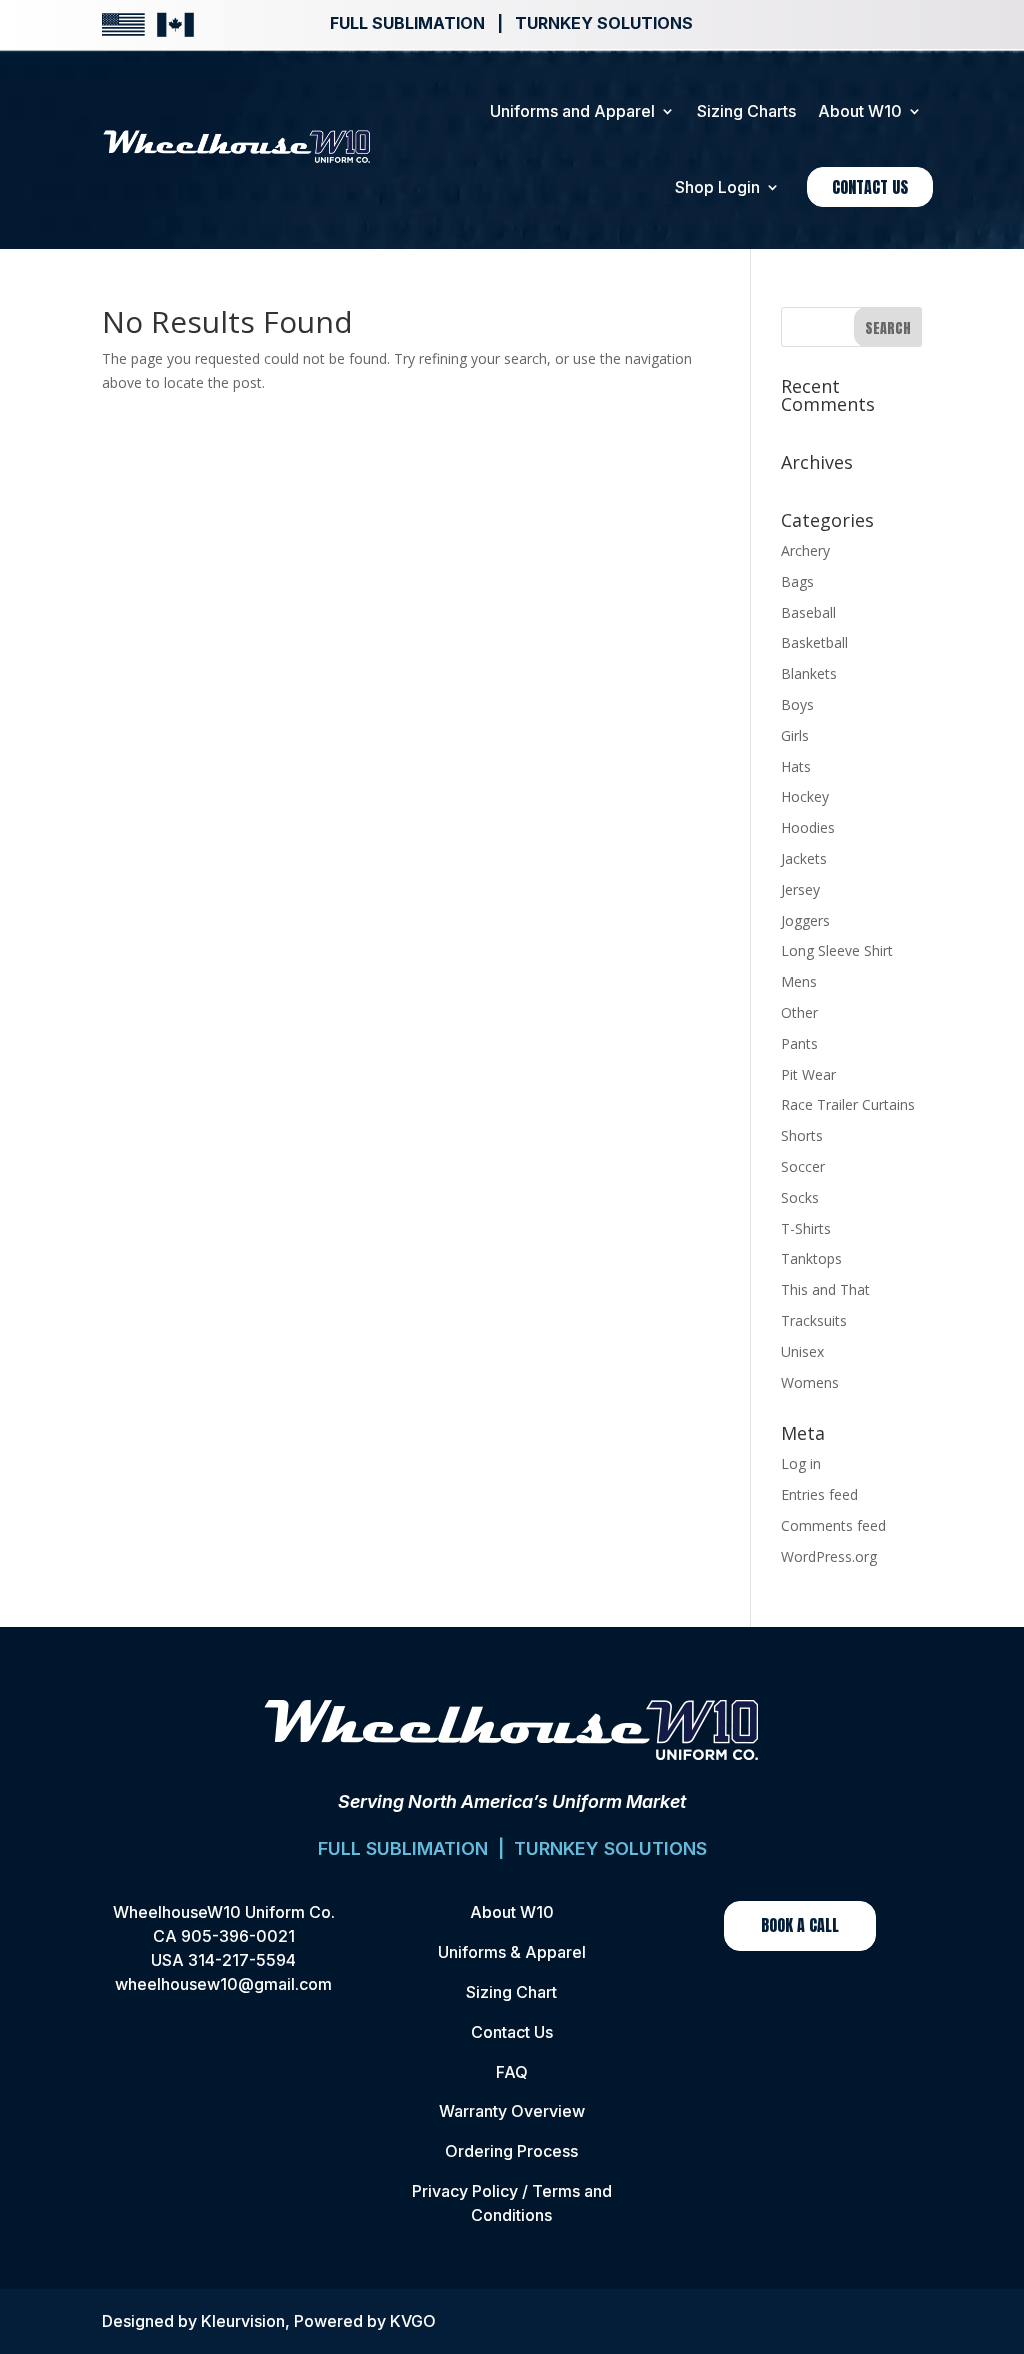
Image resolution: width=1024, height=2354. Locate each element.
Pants (799, 1043)
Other (799, 1012)
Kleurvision (243, 2321)
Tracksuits (814, 1320)
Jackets (804, 858)
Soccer (803, 1166)
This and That (825, 1289)
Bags (797, 581)
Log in (801, 1463)
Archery (805, 550)
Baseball (808, 612)
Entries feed (819, 1494)
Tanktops (811, 1258)
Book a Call (800, 1925)
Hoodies (808, 827)
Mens (799, 981)
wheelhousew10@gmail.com (223, 1984)
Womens (810, 1382)
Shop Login (717, 187)
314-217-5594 (242, 1960)
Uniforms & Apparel (512, 1952)
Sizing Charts (746, 111)
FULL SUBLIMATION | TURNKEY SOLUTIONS (512, 1848)
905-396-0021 (238, 1936)
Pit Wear (808, 1074)
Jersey (800, 889)
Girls (795, 735)
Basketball (814, 642)
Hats (796, 766)
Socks (800, 1197)
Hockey (805, 796)
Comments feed (833, 1525)
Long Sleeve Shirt (837, 950)
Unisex (802, 1351)
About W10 (860, 111)
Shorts (802, 1135)
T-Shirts (806, 1228)
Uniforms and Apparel (572, 111)
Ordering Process (511, 2151)
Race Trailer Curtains (848, 1104)
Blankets (809, 673)
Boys (797, 704)
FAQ (512, 2072)
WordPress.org (829, 1556)
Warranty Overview (512, 2111)
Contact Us (870, 187)
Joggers (805, 920)
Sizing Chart (511, 1992)
